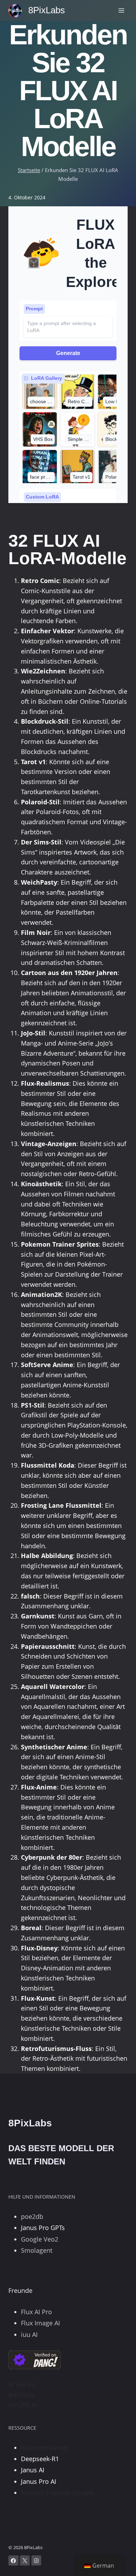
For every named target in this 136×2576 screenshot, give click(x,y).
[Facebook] (13, 2560)
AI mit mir (23, 2385)
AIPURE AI (23, 2405)
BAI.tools (21, 2395)
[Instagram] (36, 2560)
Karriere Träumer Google (57, 2493)
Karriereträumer (44, 2448)
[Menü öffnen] (121, 10)
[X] (25, 2560)
